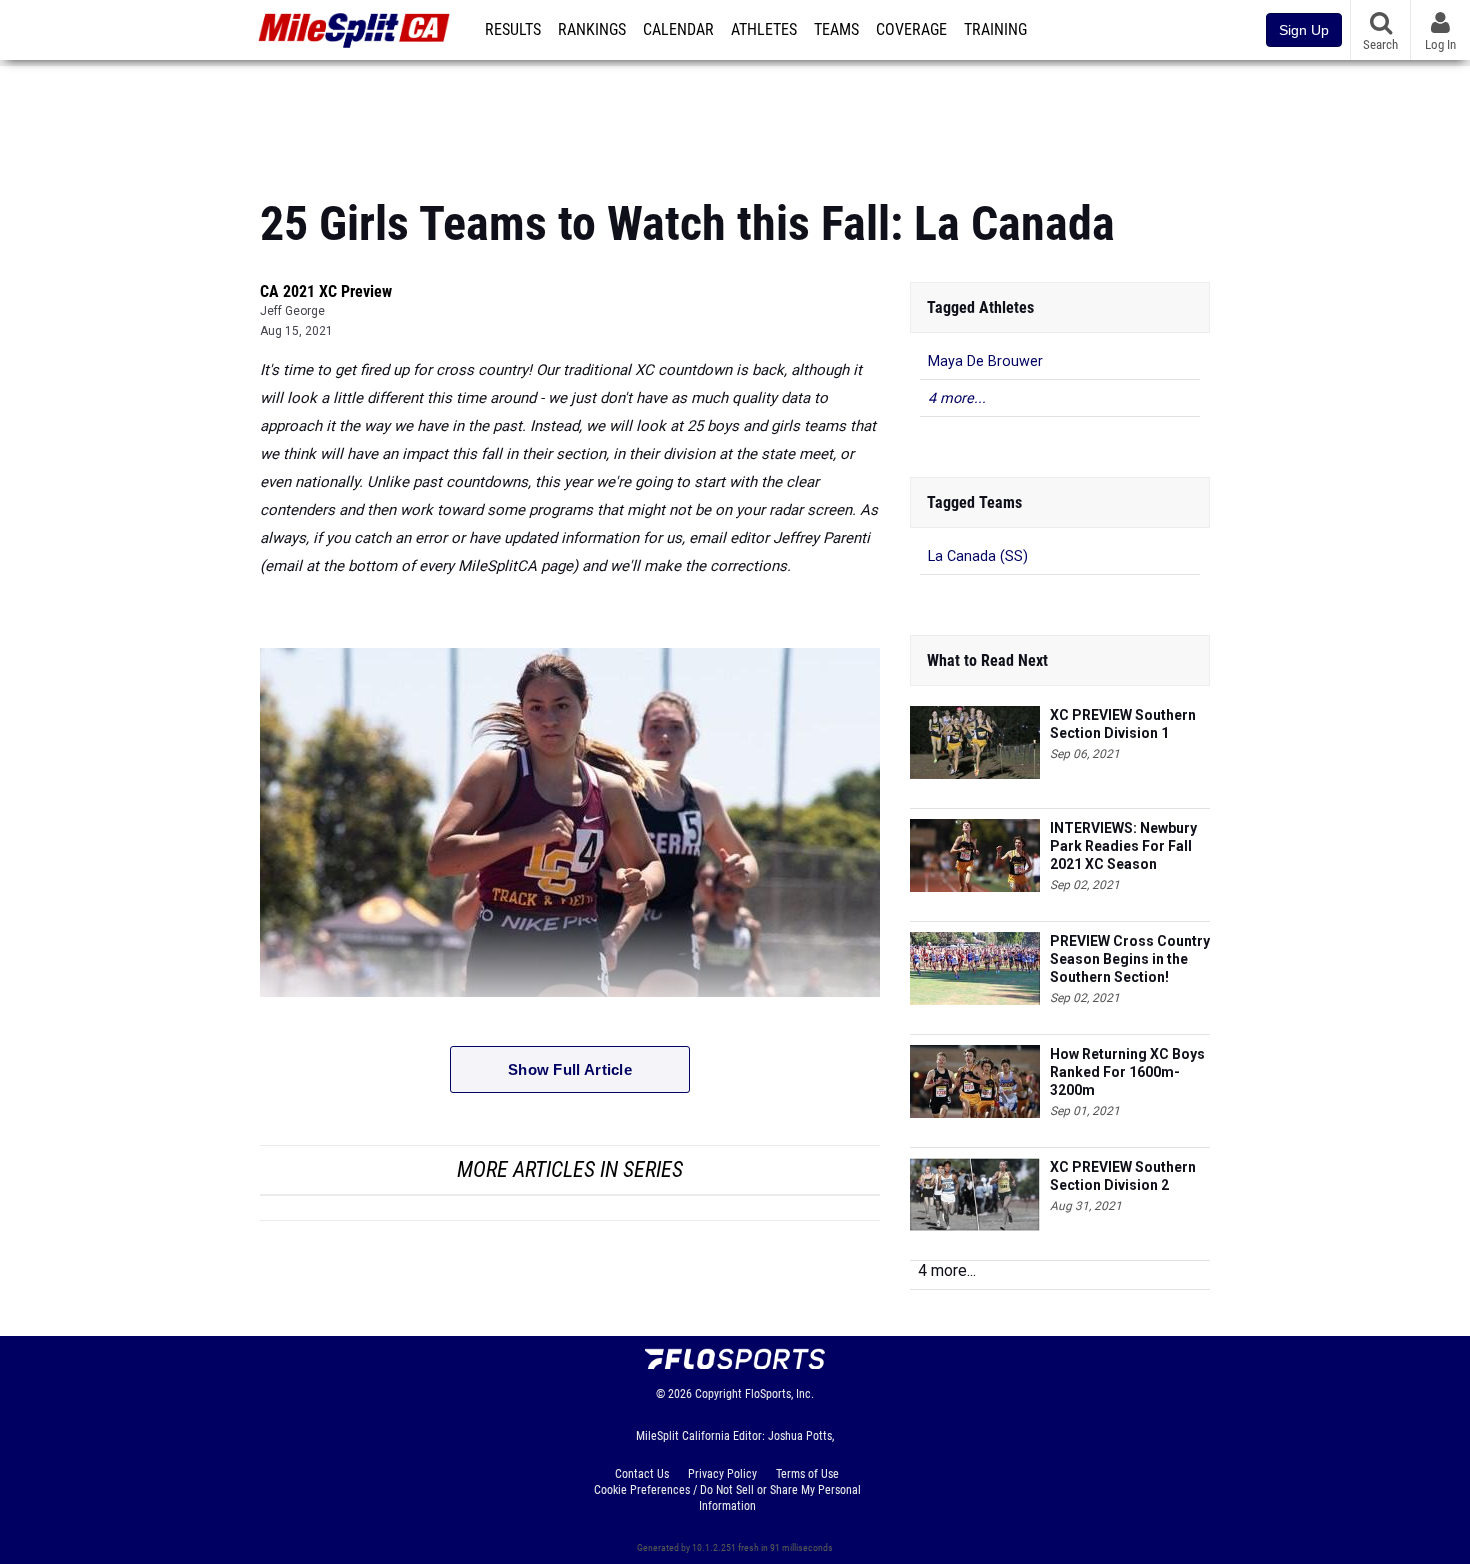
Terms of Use (807, 1474)
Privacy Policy (722, 1474)
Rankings (592, 30)
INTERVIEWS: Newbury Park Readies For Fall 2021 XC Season (1123, 846)
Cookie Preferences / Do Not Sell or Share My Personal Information (727, 1498)
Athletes (764, 30)
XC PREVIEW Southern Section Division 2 (1123, 1176)
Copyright (718, 1394)
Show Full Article (570, 1069)
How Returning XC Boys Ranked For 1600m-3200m (1127, 1072)
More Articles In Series (570, 1169)
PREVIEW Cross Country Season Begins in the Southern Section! (1130, 959)
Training (995, 30)
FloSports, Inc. (779, 1394)
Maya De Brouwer (985, 361)
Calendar (678, 30)
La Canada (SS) (978, 556)
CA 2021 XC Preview (326, 291)
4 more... (957, 398)
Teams (836, 30)
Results (513, 30)
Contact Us (642, 1474)
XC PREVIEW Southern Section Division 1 (1123, 724)
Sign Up (1304, 30)
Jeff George (292, 311)
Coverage (911, 30)
